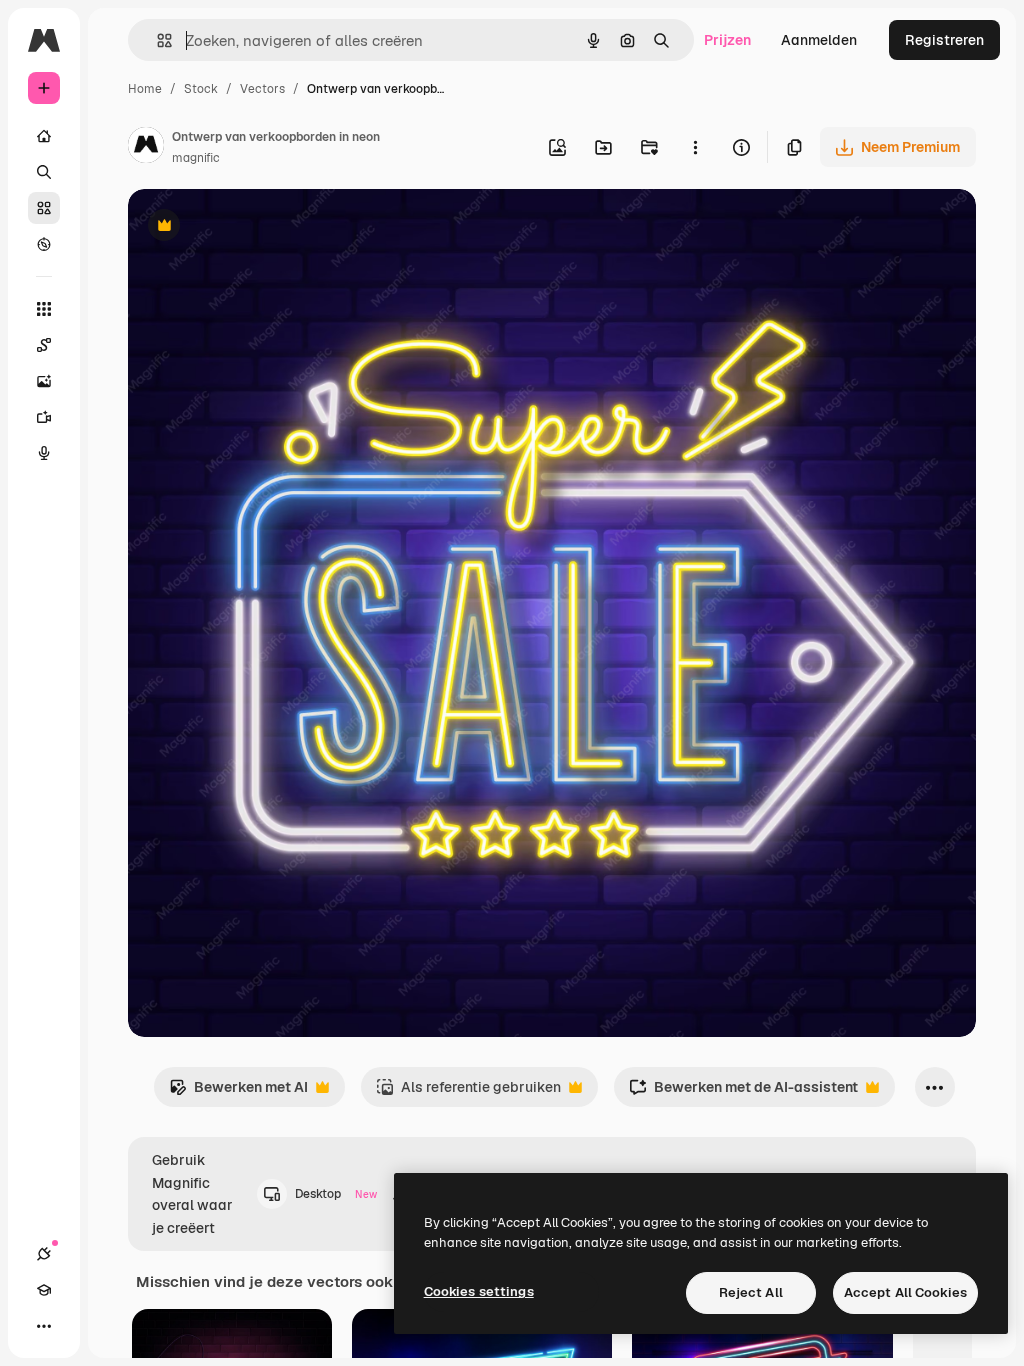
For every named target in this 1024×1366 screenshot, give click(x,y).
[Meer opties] (695, 147)
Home (145, 89)
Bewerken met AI (238, 1092)
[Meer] (44, 1326)
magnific (196, 158)
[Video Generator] (44, 417)
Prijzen (727, 40)
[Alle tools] (44, 309)
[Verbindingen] (44, 1254)
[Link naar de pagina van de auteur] (146, 148)
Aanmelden (819, 40)
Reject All (751, 1292)
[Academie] (44, 1290)
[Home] (44, 136)
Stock (201, 89)
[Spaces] (44, 345)
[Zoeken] (44, 172)
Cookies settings (479, 1291)
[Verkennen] (44, 244)
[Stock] (44, 208)
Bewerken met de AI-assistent (743, 1092)
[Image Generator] (44, 381)
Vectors (262, 89)
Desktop (336, 1194)
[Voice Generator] (44, 453)
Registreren (944, 40)
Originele (259, 227)
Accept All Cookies (905, 1292)
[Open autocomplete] (156, 40)
